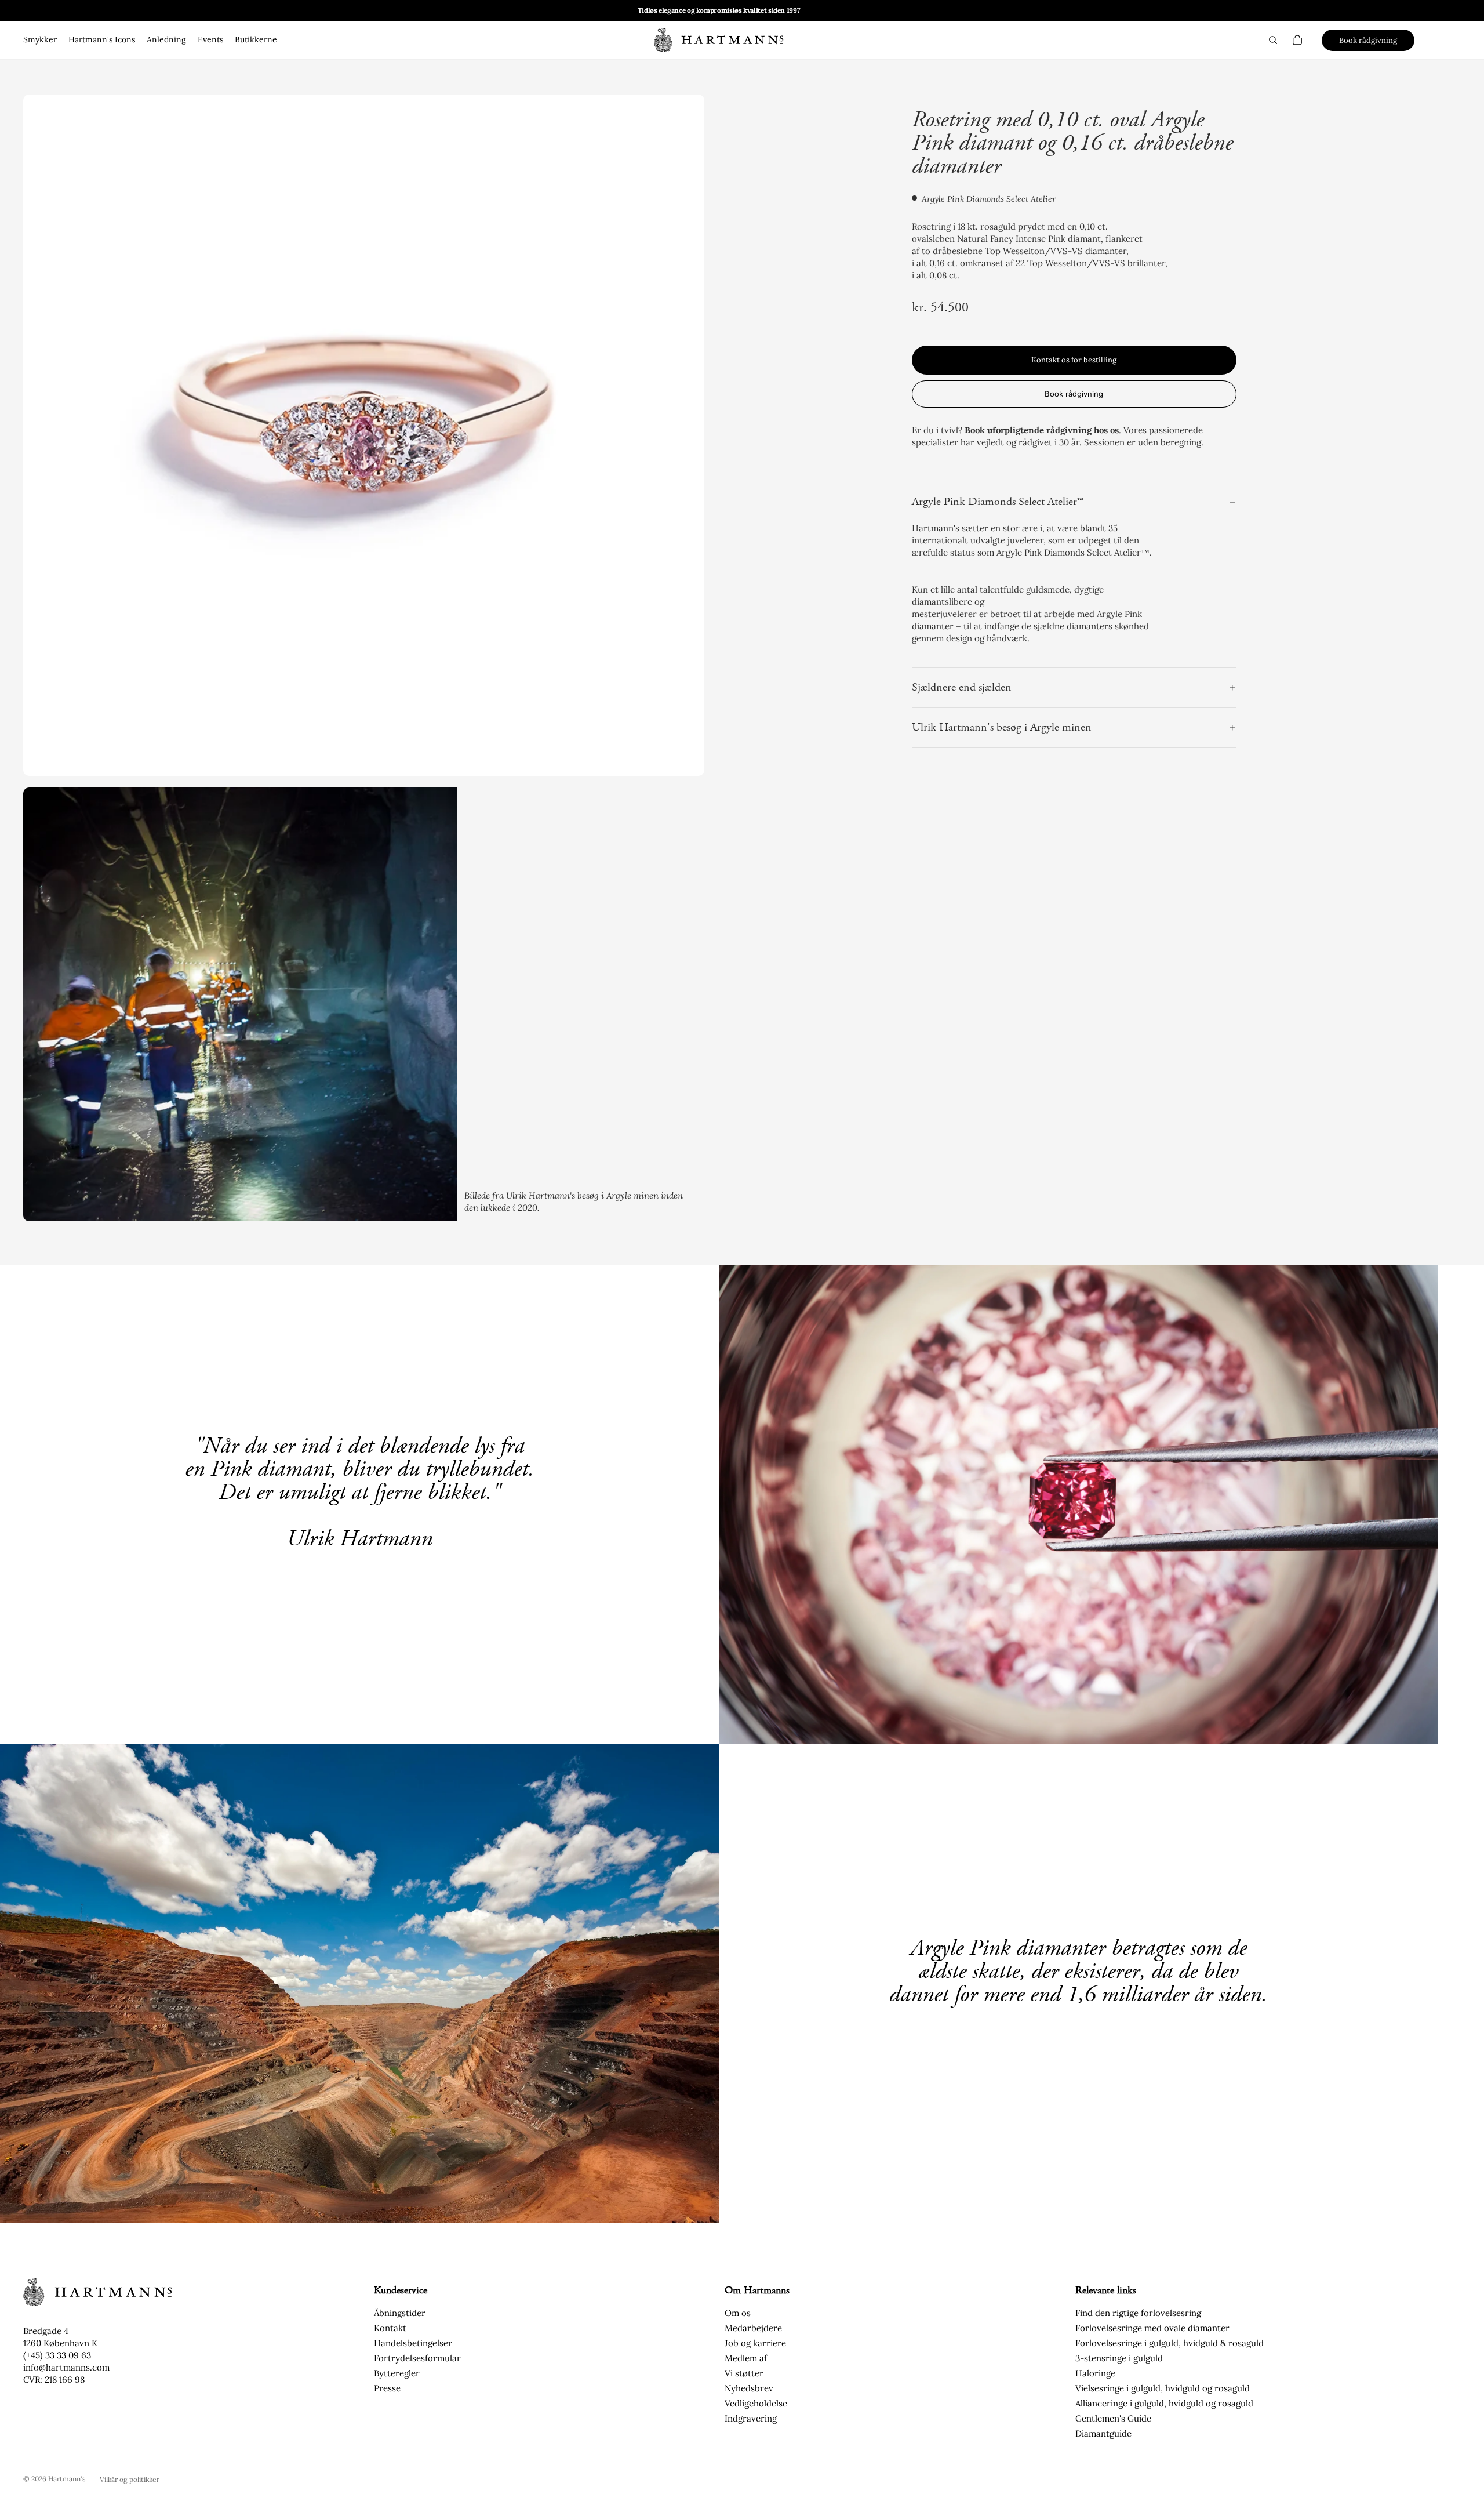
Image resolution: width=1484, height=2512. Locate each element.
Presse (387, 2388)
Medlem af (746, 2358)
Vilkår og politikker (130, 2479)
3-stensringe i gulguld (1119, 2358)
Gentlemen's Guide (1113, 2418)
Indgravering (751, 2418)
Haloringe (1095, 2373)
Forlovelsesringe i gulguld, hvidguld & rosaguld (1170, 2343)
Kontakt (390, 2328)
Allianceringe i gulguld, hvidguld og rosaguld (1164, 2403)
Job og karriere (755, 2343)
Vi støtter (744, 2373)
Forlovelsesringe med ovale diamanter (1152, 2328)
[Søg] (1273, 40)
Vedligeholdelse (756, 2403)
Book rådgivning (1368, 40)
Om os (738, 2313)
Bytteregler (397, 2373)
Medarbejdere (753, 2328)
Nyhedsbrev (749, 2388)
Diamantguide (1103, 2433)
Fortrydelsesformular (417, 2358)
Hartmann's (67, 2479)
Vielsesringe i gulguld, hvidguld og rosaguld (1163, 2388)
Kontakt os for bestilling (1074, 360)
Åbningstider (400, 2313)
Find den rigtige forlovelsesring (1138, 2313)
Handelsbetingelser (413, 2343)
